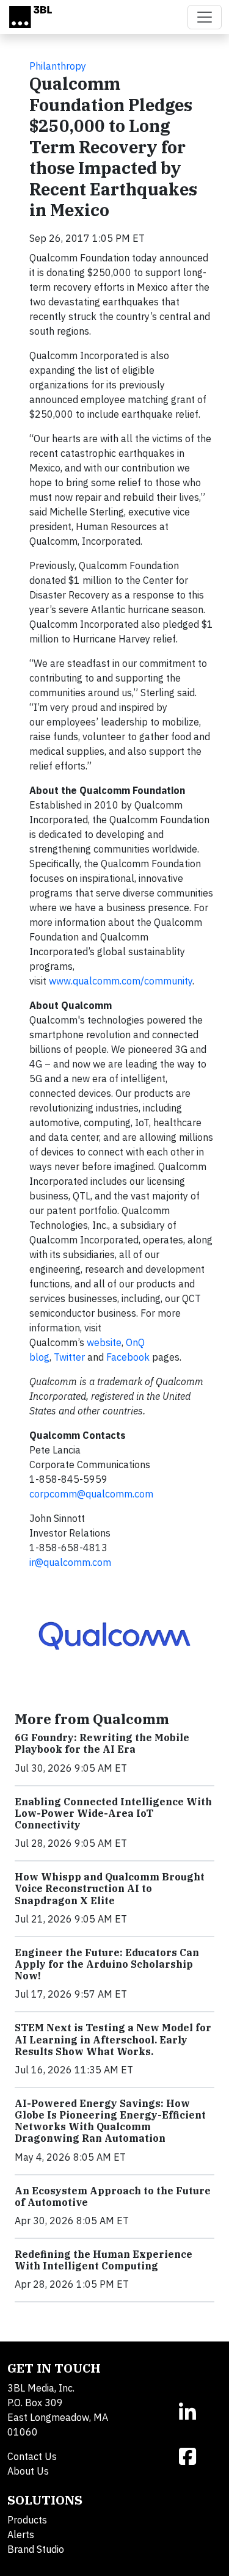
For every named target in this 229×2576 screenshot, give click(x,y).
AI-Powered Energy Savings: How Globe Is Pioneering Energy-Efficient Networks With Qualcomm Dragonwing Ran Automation (110, 2121)
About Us (28, 2471)
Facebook (128, 1357)
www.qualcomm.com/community (121, 981)
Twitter (69, 1357)
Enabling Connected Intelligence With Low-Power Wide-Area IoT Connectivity (113, 1813)
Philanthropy (58, 66)
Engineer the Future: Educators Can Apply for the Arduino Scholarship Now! (107, 1964)
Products (27, 2520)
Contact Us (32, 2456)
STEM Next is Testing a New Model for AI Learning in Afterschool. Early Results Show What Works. (113, 2039)
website (104, 1342)
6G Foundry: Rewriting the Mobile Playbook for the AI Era (102, 1743)
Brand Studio (36, 2549)
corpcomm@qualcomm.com (91, 1494)
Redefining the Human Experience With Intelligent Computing (104, 2260)
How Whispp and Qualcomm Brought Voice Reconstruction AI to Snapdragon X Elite (110, 1888)
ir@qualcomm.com (70, 1562)
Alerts (21, 2534)
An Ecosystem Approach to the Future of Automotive (113, 2196)
